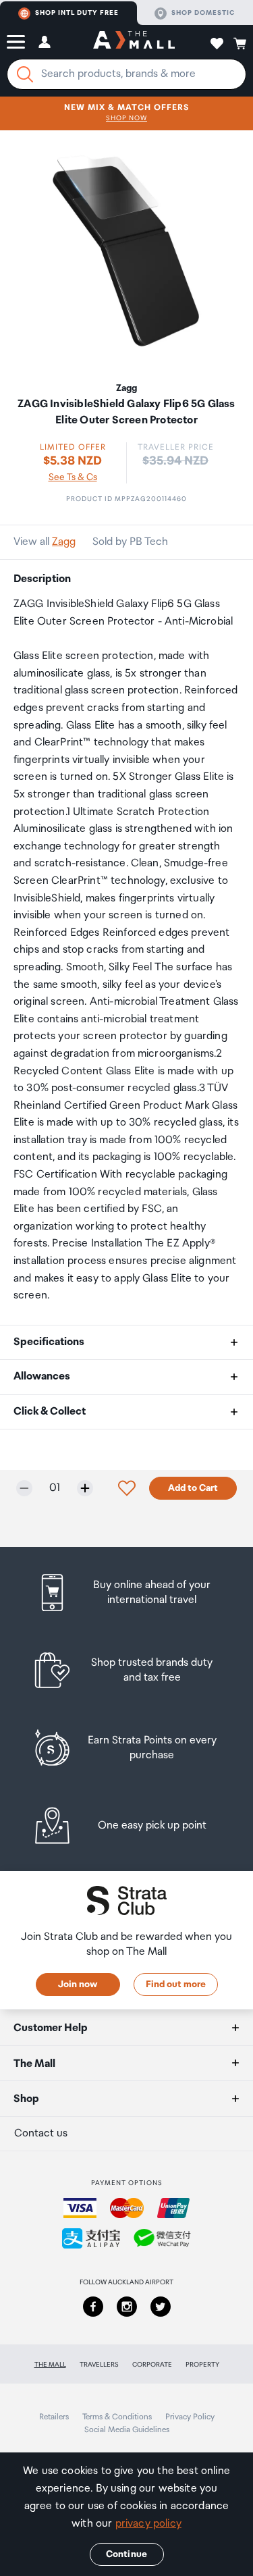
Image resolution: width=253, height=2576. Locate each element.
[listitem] (126, 1593)
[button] (16, 42)
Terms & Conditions (117, 2417)
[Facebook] (93, 2307)
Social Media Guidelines (127, 2430)
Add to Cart (193, 1488)
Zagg (64, 542)
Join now (78, 1984)
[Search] (25, 74)
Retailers (54, 2417)
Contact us (41, 2133)
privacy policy (148, 2524)
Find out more (176, 1984)
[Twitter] (161, 2307)
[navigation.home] (134, 42)
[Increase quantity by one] (85, 1488)
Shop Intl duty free (77, 13)
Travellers (99, 2365)
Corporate (152, 2365)
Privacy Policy (190, 2417)
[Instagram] (127, 2307)
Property (202, 2365)
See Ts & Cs (73, 477)
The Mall (50, 2365)
